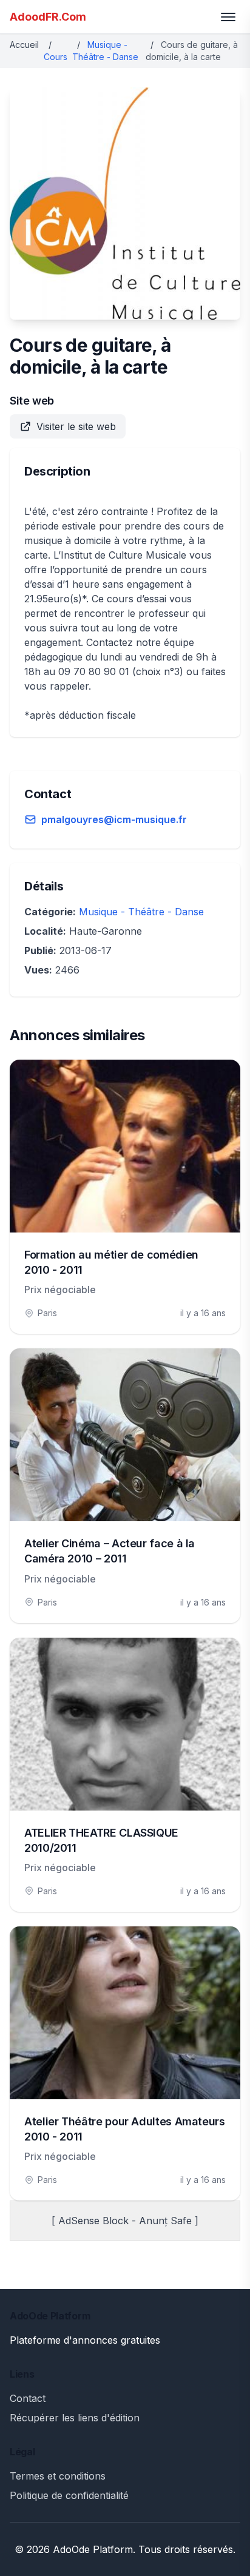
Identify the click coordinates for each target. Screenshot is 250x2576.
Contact (28, 2398)
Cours (56, 57)
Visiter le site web (76, 426)
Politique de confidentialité (69, 2495)
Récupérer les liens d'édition (75, 2418)
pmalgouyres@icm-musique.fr (114, 819)
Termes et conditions (58, 2476)
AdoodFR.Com (48, 17)
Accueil (24, 45)
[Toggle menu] (228, 17)
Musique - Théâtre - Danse (141, 912)
